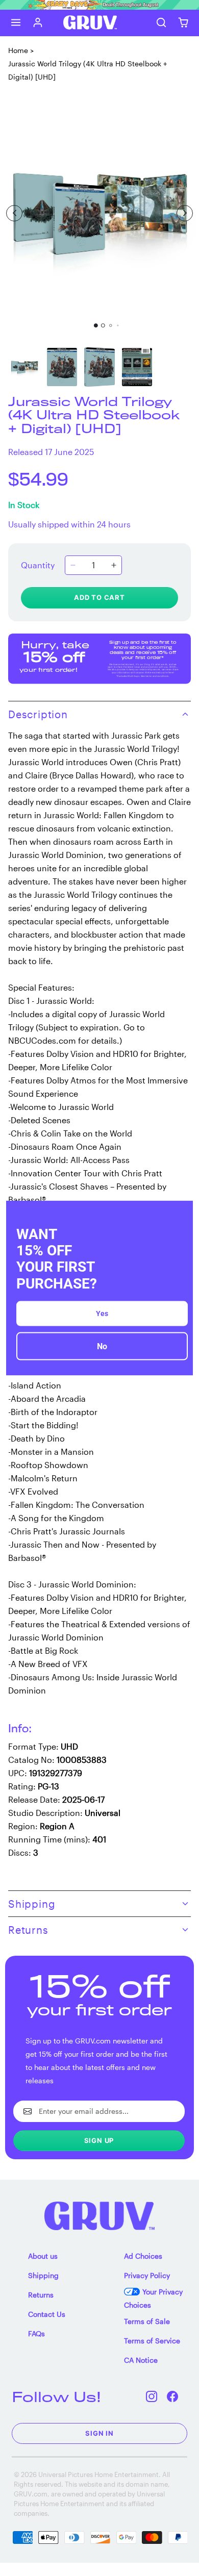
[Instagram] (152, 2397)
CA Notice (141, 2360)
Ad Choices (143, 2256)
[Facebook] (173, 2397)
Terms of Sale (147, 2321)
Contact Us (47, 2314)
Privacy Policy (147, 2275)
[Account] (38, 23)
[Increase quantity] (114, 565)
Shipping (43, 2275)
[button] (16, 23)
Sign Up (99, 2140)
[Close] (181, 1213)
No (102, 1346)
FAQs (36, 2333)
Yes (102, 1313)
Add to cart (99, 597)
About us (43, 2256)
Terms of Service (152, 2341)
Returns (41, 2295)
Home (18, 50)
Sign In (99, 2433)
